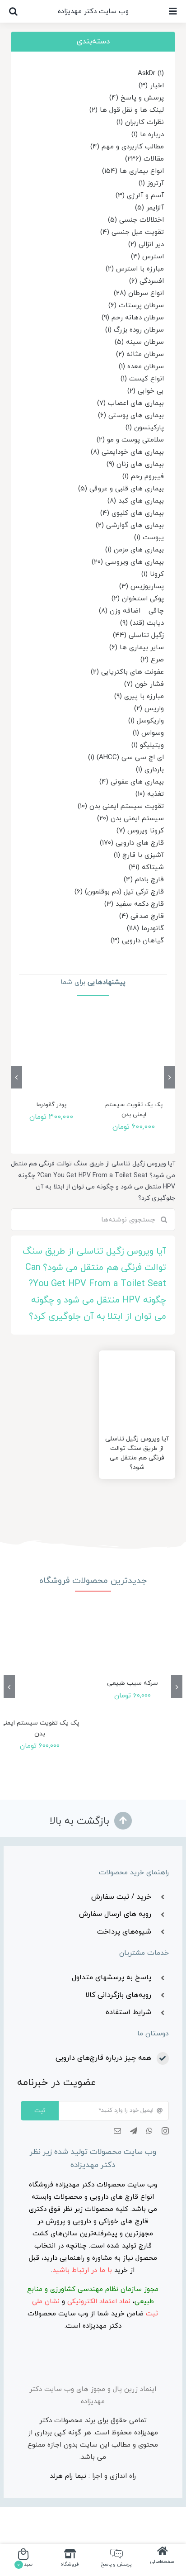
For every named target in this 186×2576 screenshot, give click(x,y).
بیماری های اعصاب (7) (130, 403)
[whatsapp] (149, 2131)
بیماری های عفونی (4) (132, 782)
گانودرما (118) (145, 929)
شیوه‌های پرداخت (124, 1932)
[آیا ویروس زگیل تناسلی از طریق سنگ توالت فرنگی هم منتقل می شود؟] (137, 1389)
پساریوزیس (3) (142, 587)
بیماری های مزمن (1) (135, 550)
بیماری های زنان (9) (135, 464)
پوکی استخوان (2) (138, 599)
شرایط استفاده (128, 2012)
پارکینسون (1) (145, 428)
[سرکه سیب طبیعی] (133, 1646)
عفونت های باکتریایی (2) (127, 672)
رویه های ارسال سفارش (115, 1914)
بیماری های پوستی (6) (131, 416)
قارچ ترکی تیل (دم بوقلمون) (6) (119, 892)
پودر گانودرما (51, 1105)
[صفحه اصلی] (163, 2559)
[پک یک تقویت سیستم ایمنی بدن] (134, 1055)
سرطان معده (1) (141, 367)
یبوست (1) (149, 538)
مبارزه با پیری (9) (139, 696)
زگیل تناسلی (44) (138, 635)
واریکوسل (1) (146, 721)
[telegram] (134, 2131)
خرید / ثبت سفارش (121, 1897)
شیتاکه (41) (146, 867)
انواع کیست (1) (142, 379)
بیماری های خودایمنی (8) (127, 452)
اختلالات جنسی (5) (136, 220)
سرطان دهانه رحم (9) (133, 318)
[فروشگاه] (70, 2559)
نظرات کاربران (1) (140, 122)
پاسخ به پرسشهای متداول (112, 1977)
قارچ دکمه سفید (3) (134, 904)
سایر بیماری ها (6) (137, 648)
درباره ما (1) (148, 135)
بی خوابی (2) (146, 391)
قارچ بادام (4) (144, 880)
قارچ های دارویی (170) (132, 843)
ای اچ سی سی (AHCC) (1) (126, 758)
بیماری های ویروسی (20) (128, 562)
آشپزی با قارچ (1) (139, 855)
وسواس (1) (148, 733)
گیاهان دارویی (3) (137, 941)
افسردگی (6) (146, 281)
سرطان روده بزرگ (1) (135, 330)
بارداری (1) (150, 770)
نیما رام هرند (68, 2476)
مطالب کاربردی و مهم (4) (127, 147)
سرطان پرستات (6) (136, 306)
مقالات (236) (144, 159)
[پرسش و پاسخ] (116, 2559)
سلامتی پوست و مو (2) (130, 440)
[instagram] (165, 2131)
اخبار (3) (151, 86)
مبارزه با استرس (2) (135, 269)
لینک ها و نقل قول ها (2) (127, 110)
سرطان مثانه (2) (140, 354)
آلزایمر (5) (149, 208)
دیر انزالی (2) (146, 245)
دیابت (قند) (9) (142, 623)
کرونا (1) (153, 574)
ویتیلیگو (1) (148, 745)
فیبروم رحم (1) (143, 477)
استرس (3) (147, 257)
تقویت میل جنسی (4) (132, 232)
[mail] (117, 2131)
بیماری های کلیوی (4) (132, 513)
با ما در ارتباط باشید (82, 2270)
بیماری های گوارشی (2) (130, 525)
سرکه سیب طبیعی (133, 1683)
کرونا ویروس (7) (140, 831)
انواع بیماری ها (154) (133, 171)
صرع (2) (152, 660)
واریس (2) (149, 709)
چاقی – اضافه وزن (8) (131, 611)
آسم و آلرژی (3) (140, 196)
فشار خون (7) (144, 684)
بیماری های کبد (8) (136, 501)
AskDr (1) (151, 74)
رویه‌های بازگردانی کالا (118, 1995)
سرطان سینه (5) (139, 342)
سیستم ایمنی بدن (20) (130, 819)
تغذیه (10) (150, 794)
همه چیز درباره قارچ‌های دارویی (103, 2058)
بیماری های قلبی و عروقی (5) (121, 489)
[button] (13, 11)
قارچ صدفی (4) (142, 916)
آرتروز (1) (151, 183)
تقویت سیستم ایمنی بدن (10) (121, 806)
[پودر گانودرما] (51, 1055)
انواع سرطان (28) (139, 293)
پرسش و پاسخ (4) (137, 98)
